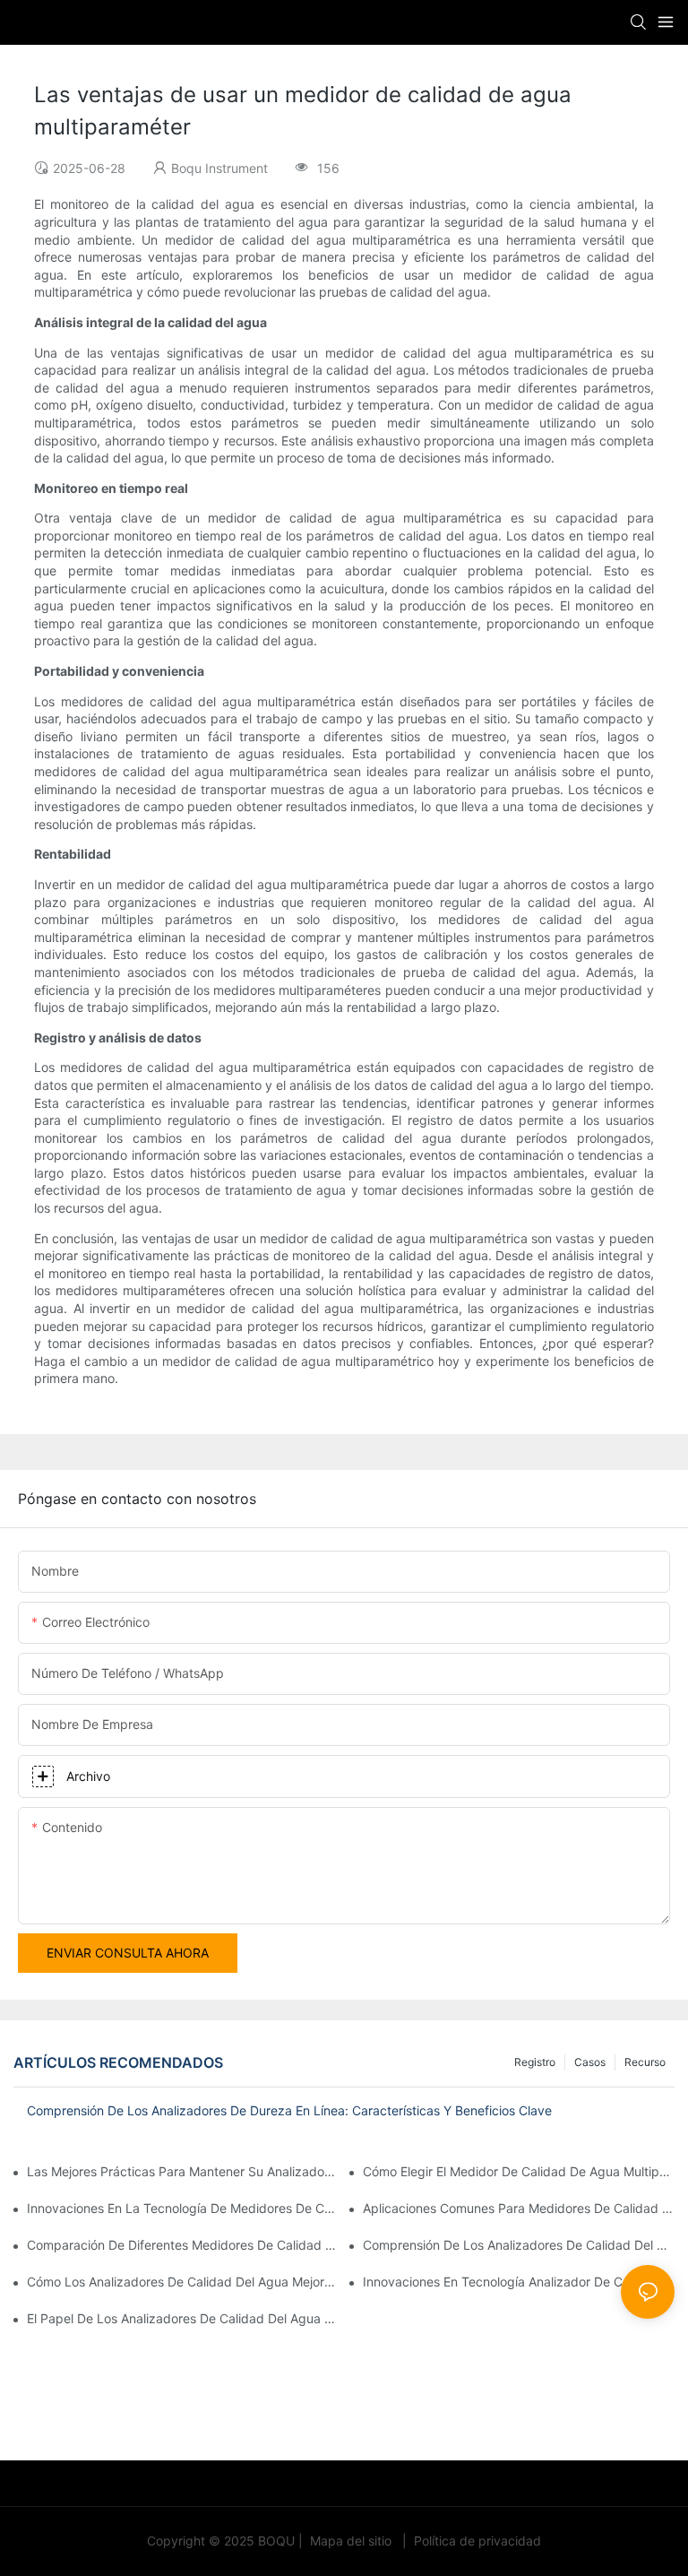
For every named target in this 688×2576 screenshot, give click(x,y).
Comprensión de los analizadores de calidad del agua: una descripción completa (519, 2245)
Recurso (645, 2062)
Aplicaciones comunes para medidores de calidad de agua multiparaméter (519, 2208)
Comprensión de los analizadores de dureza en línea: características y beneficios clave (289, 2110)
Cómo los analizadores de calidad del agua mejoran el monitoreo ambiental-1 (183, 2282)
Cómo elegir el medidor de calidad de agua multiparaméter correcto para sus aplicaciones (519, 2171)
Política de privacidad (476, 2541)
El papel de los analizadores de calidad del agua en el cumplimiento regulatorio (183, 2318)
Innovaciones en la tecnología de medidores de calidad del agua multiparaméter (183, 2208)
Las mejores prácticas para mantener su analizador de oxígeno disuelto (183, 2171)
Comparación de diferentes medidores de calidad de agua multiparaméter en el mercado (183, 2245)
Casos (590, 2062)
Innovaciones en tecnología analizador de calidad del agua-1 (519, 2282)
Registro (535, 2062)
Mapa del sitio (351, 2541)
